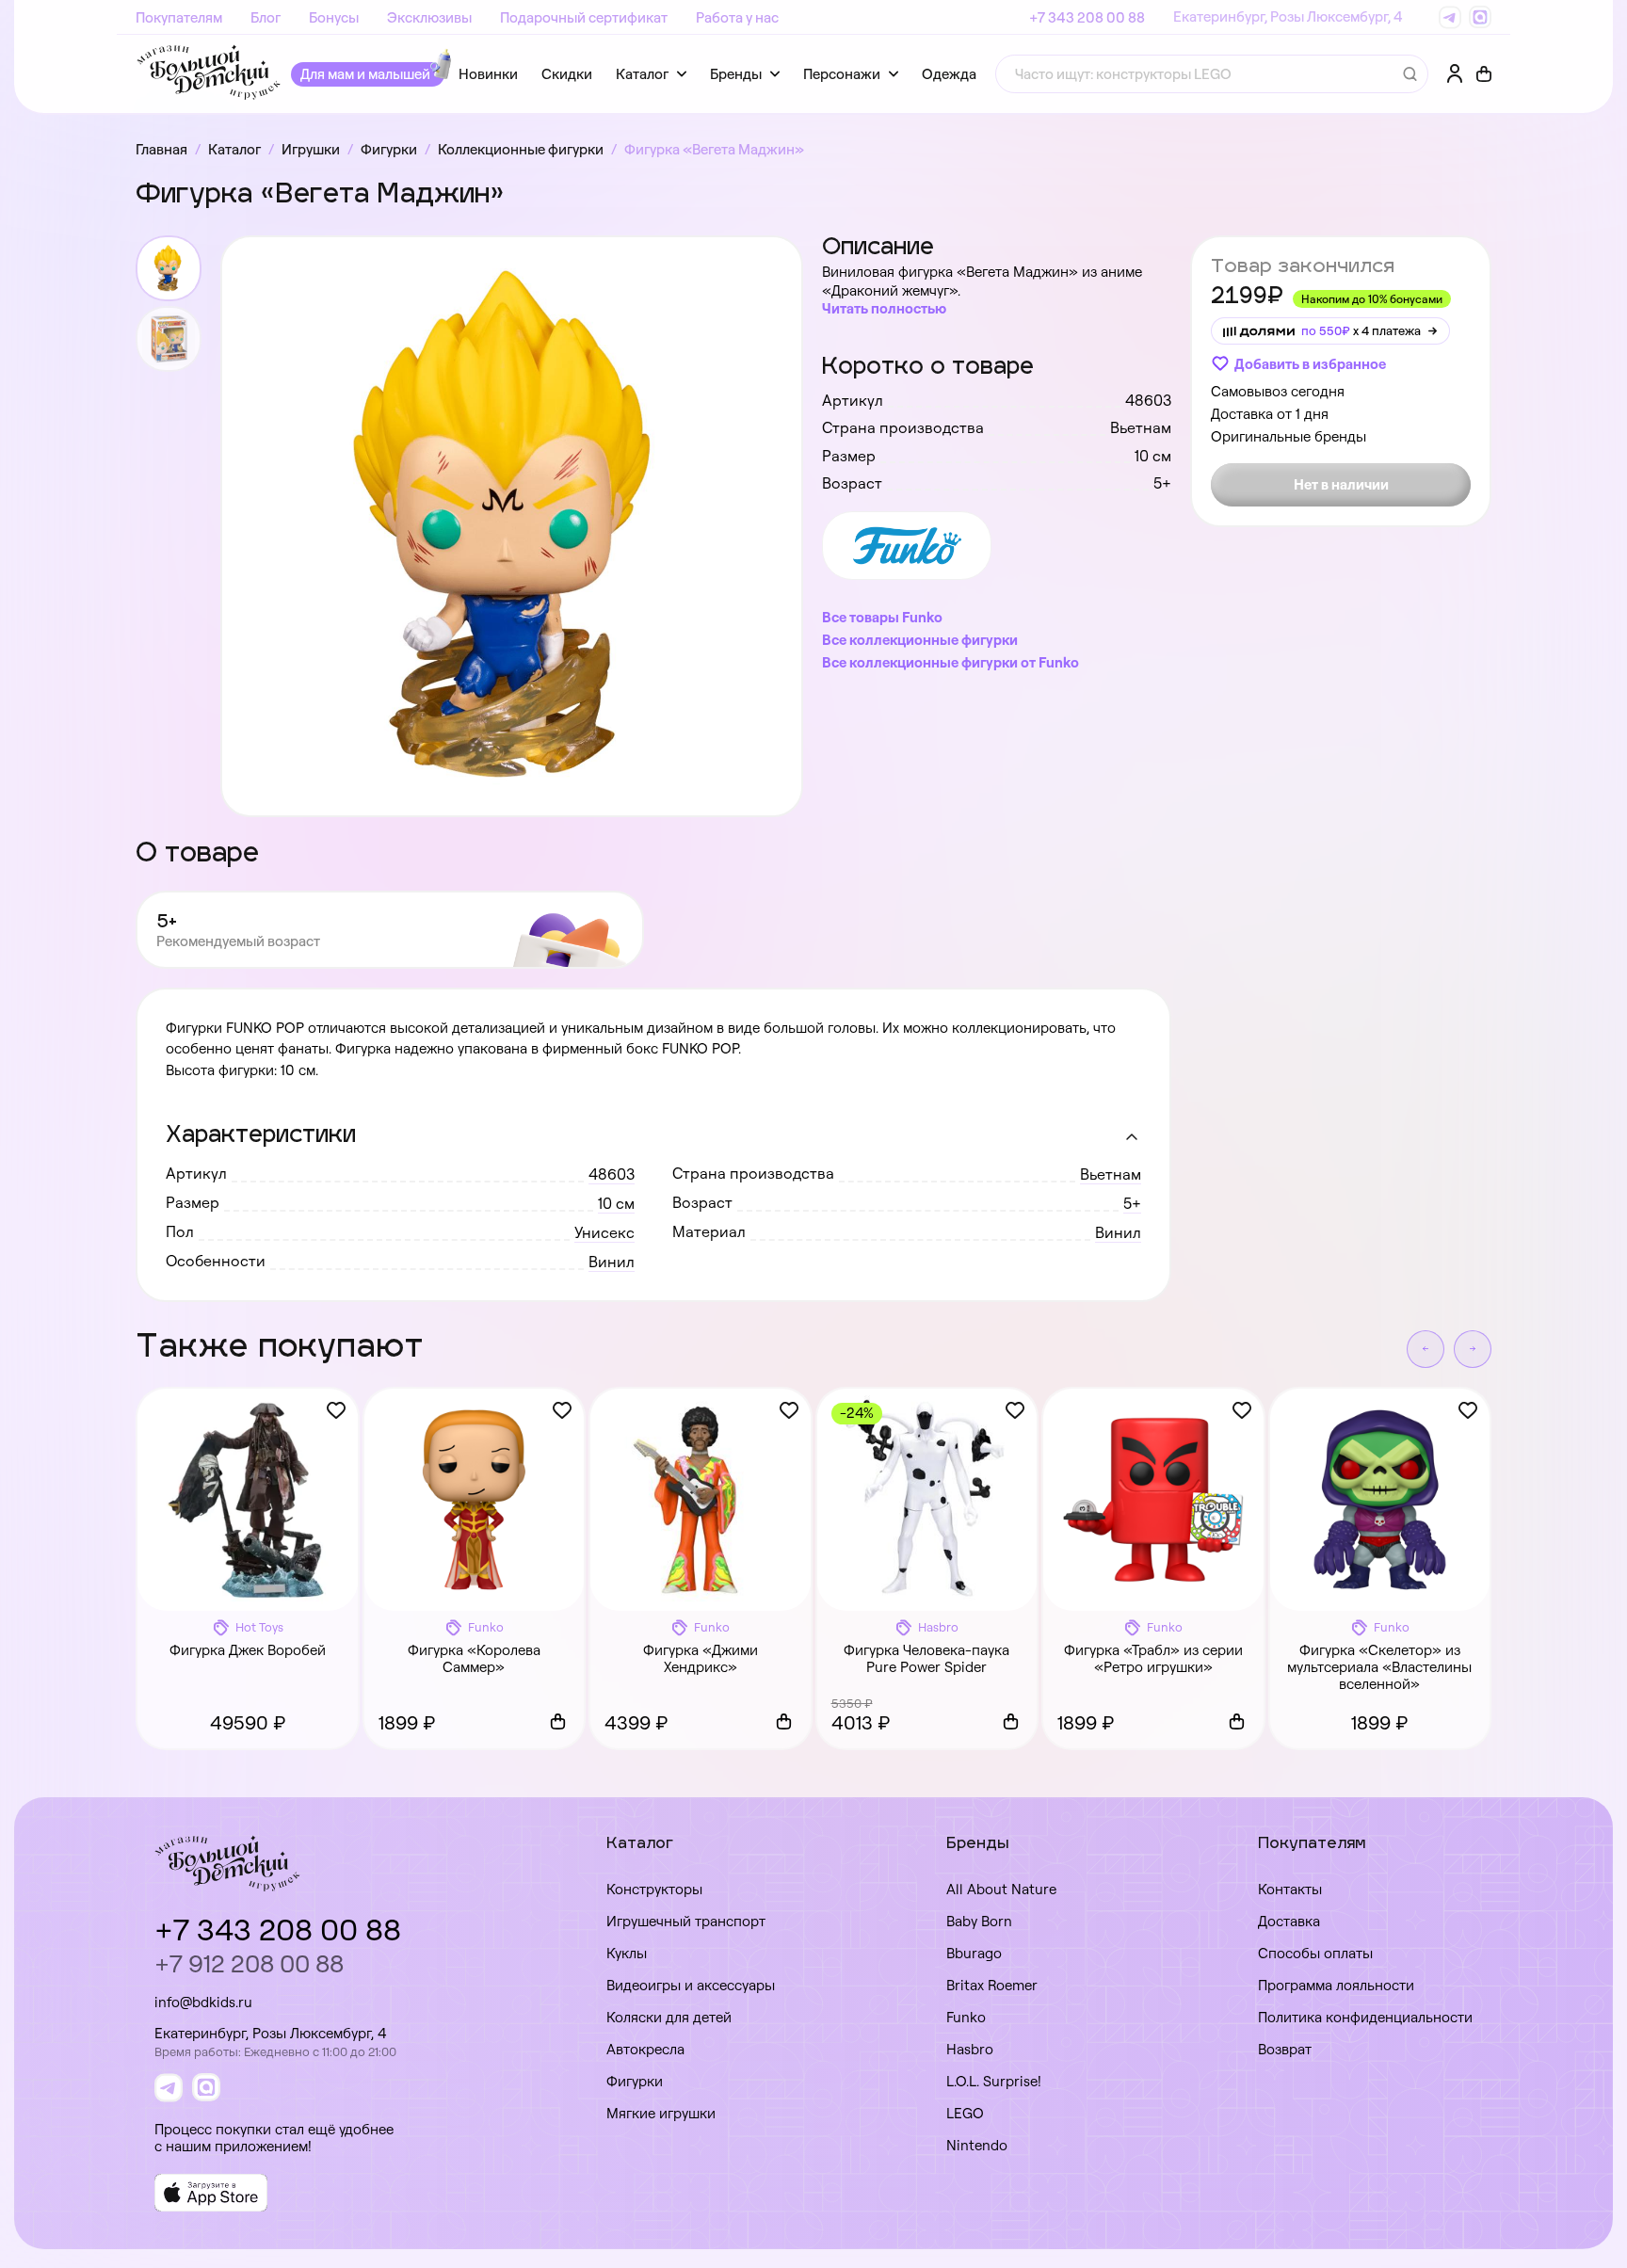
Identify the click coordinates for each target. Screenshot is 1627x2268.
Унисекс (604, 1232)
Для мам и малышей (365, 74)
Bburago (974, 1953)
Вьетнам (1111, 1174)
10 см (616, 1203)
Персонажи (842, 74)
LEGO (965, 2113)
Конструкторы (654, 1889)
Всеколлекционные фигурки (920, 640)
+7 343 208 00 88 (1087, 17)
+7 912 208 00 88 (249, 1963)
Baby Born (979, 1921)
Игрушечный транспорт (686, 1921)
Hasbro (970, 2049)
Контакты (1290, 1889)
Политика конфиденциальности (1365, 2017)
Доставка (1289, 1921)
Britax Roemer (992, 1985)
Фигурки (635, 2081)
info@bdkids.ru (203, 2002)
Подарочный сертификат (584, 17)
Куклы (627, 1953)
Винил (1118, 1232)
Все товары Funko (882, 617)
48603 (612, 1174)
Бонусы (334, 17)
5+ (1132, 1203)
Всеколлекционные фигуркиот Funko (950, 662)
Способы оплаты (1315, 1953)
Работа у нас (737, 17)
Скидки (567, 74)
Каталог (642, 74)
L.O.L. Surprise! (994, 2081)
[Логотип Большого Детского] (209, 74)
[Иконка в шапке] (1484, 74)
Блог (266, 17)
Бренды (736, 74)
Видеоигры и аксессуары (691, 1985)
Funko (966, 2017)
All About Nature (1001, 1889)
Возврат (1285, 2049)
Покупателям (179, 17)
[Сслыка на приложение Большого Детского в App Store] (211, 2193)
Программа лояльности (1336, 1985)
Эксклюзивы (429, 17)
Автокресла (645, 2049)
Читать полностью (884, 308)
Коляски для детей (669, 2017)
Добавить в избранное (1310, 364)
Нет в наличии (1341, 484)
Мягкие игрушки (661, 2113)
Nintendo (977, 2145)
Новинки (488, 74)
